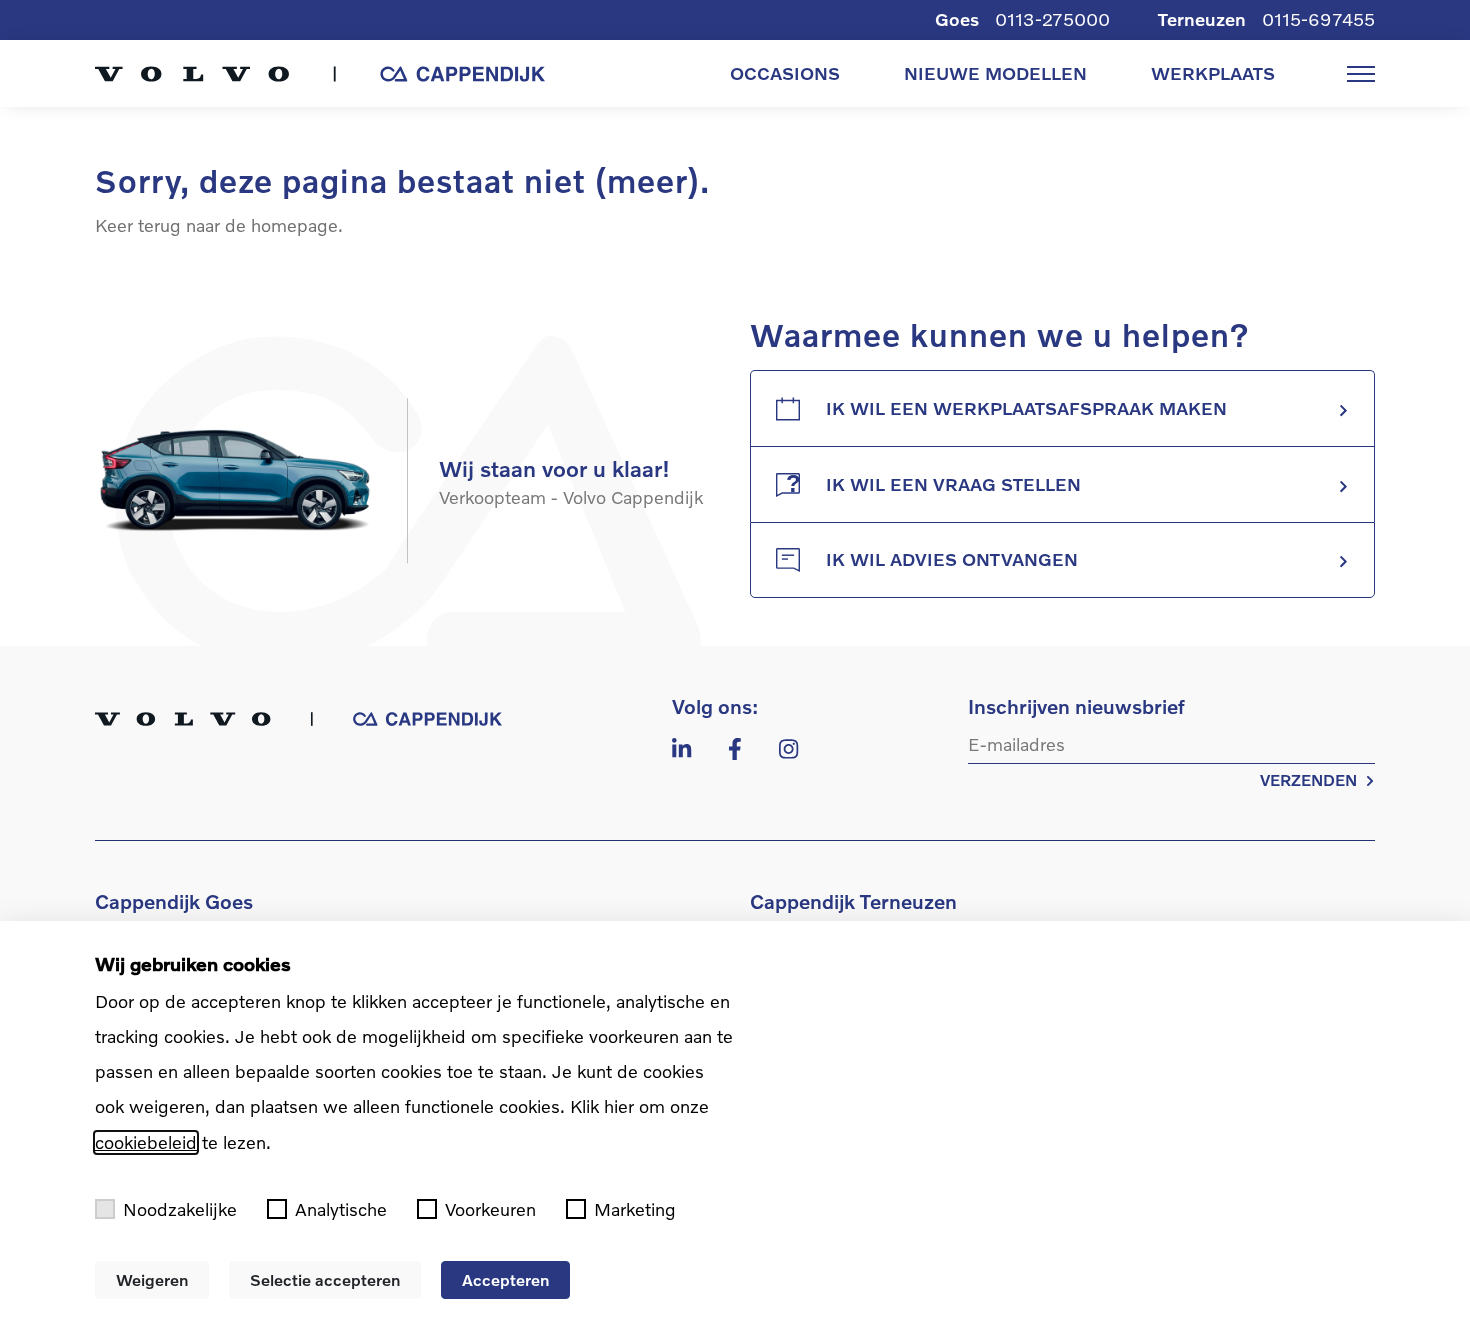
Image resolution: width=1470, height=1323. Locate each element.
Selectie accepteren (325, 1279)
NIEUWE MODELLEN (995, 73)
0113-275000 (1052, 19)
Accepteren (505, 1279)
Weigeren (152, 1279)
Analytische (341, 1209)
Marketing (635, 1209)
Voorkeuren (490, 1209)
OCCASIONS (785, 73)
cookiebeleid (146, 1142)
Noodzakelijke (180, 1209)
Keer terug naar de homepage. (219, 225)
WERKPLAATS (1213, 73)
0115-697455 (1318, 19)
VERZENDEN (1308, 779)
